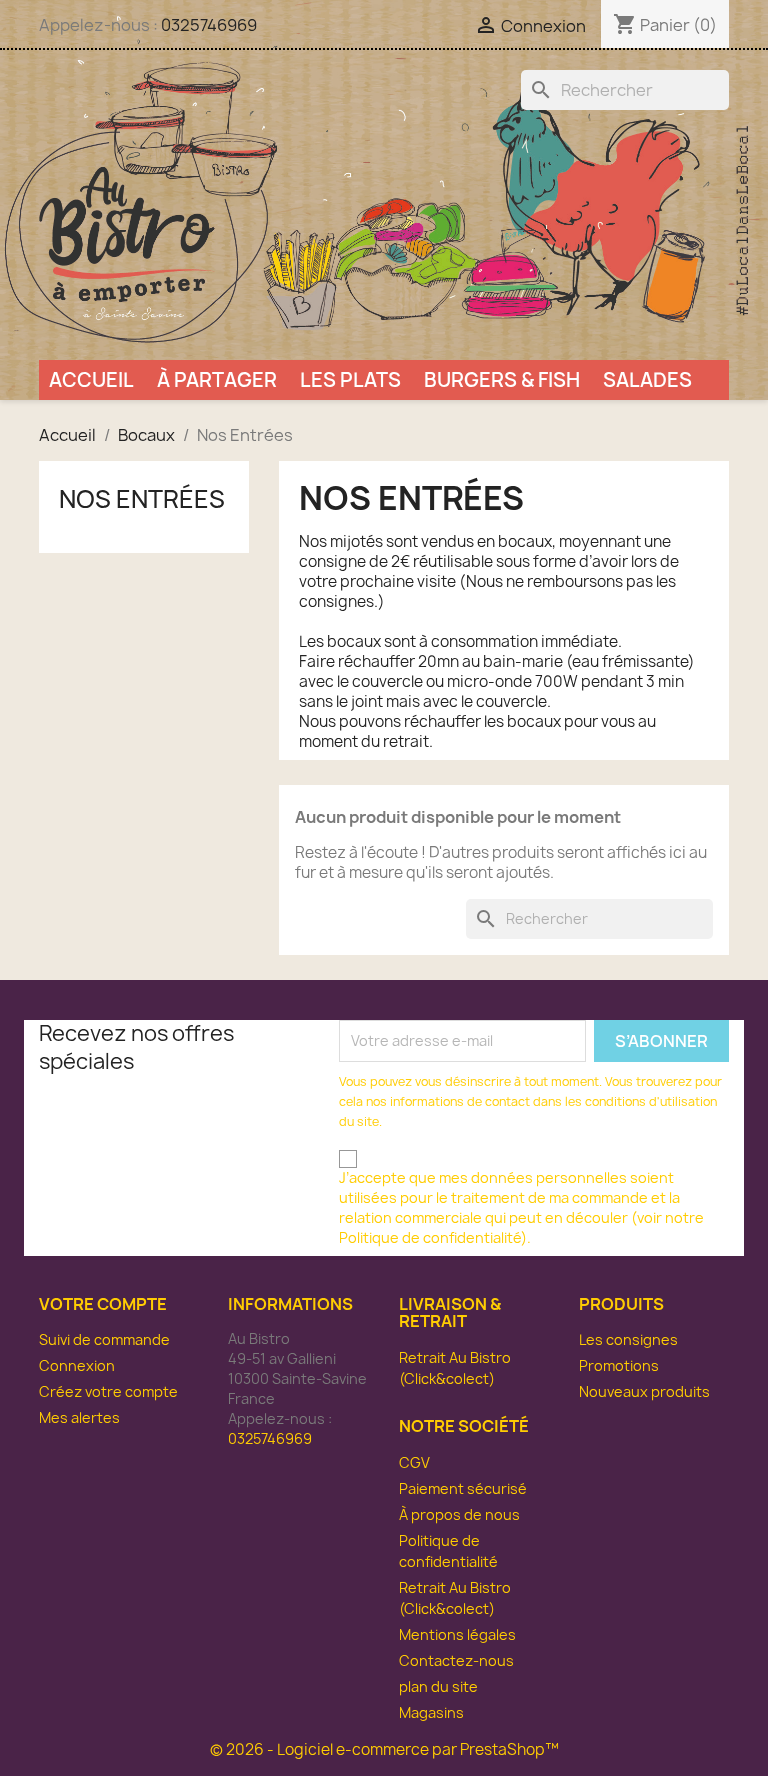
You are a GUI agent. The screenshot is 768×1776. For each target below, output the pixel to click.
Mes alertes (79, 1417)
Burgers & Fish (502, 380)
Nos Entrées (142, 499)
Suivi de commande (104, 1339)
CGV (414, 1462)
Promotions (619, 1365)
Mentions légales (457, 1634)
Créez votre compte (108, 1391)
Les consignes (628, 1339)
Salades (647, 380)
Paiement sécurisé (463, 1488)
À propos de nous (459, 1514)
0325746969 (209, 25)
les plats (350, 380)
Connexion (77, 1365)
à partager (217, 380)
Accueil (91, 380)
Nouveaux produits (644, 1391)
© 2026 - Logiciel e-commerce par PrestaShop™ (384, 1749)
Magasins (431, 1712)
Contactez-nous (456, 1660)
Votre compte (103, 1304)
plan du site (438, 1686)
